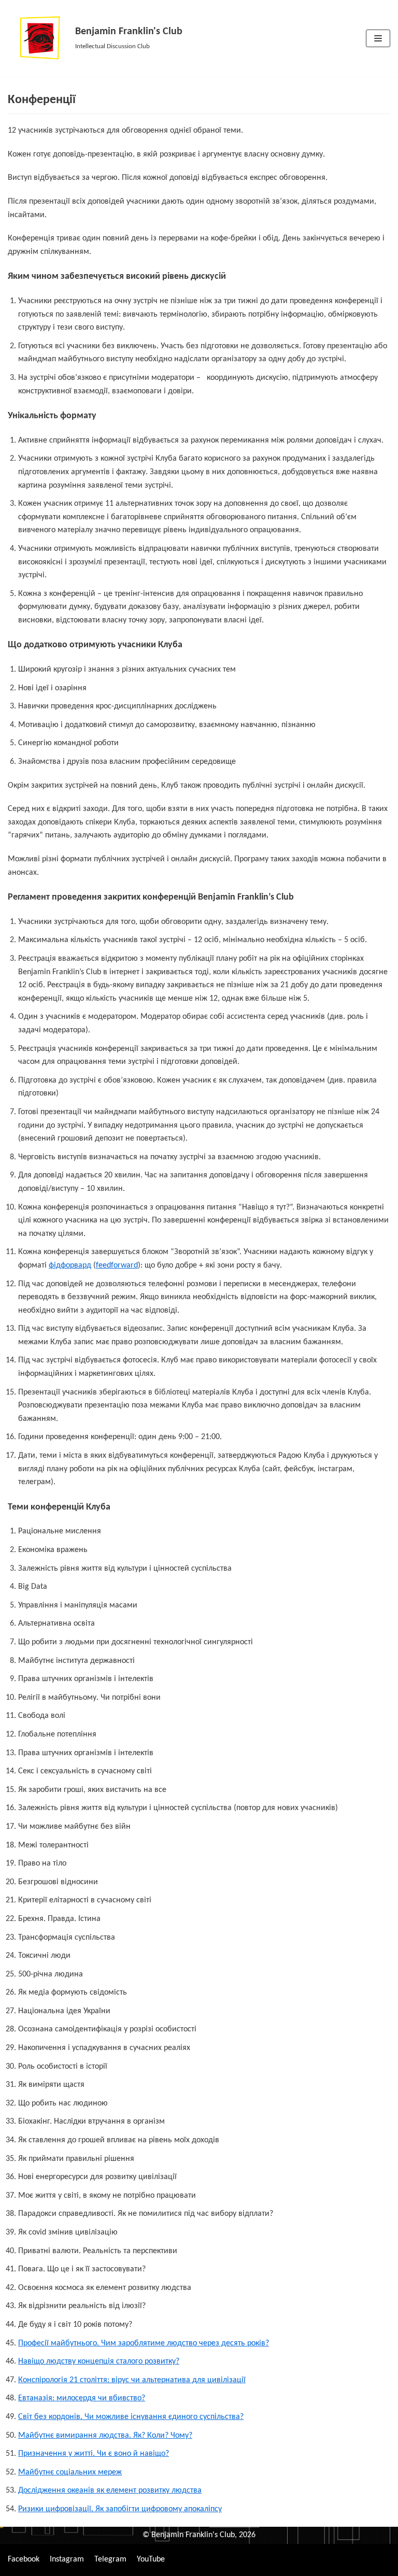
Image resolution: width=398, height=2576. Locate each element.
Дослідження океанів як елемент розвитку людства (110, 2490)
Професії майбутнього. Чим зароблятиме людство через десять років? (144, 2343)
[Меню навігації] (378, 38)
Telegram (110, 2559)
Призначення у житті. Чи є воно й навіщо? (94, 2454)
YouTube (151, 2559)
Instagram (67, 2559)
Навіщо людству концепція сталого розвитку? (99, 2361)
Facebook (24, 2559)
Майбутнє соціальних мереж (70, 2472)
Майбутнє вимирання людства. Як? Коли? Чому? (105, 2436)
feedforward (117, 1265)
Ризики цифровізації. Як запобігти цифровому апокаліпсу (120, 2509)
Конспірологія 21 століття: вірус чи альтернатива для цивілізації (132, 2380)
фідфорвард (70, 1265)
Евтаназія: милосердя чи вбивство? (82, 2398)
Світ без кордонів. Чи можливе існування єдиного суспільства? (131, 2417)
